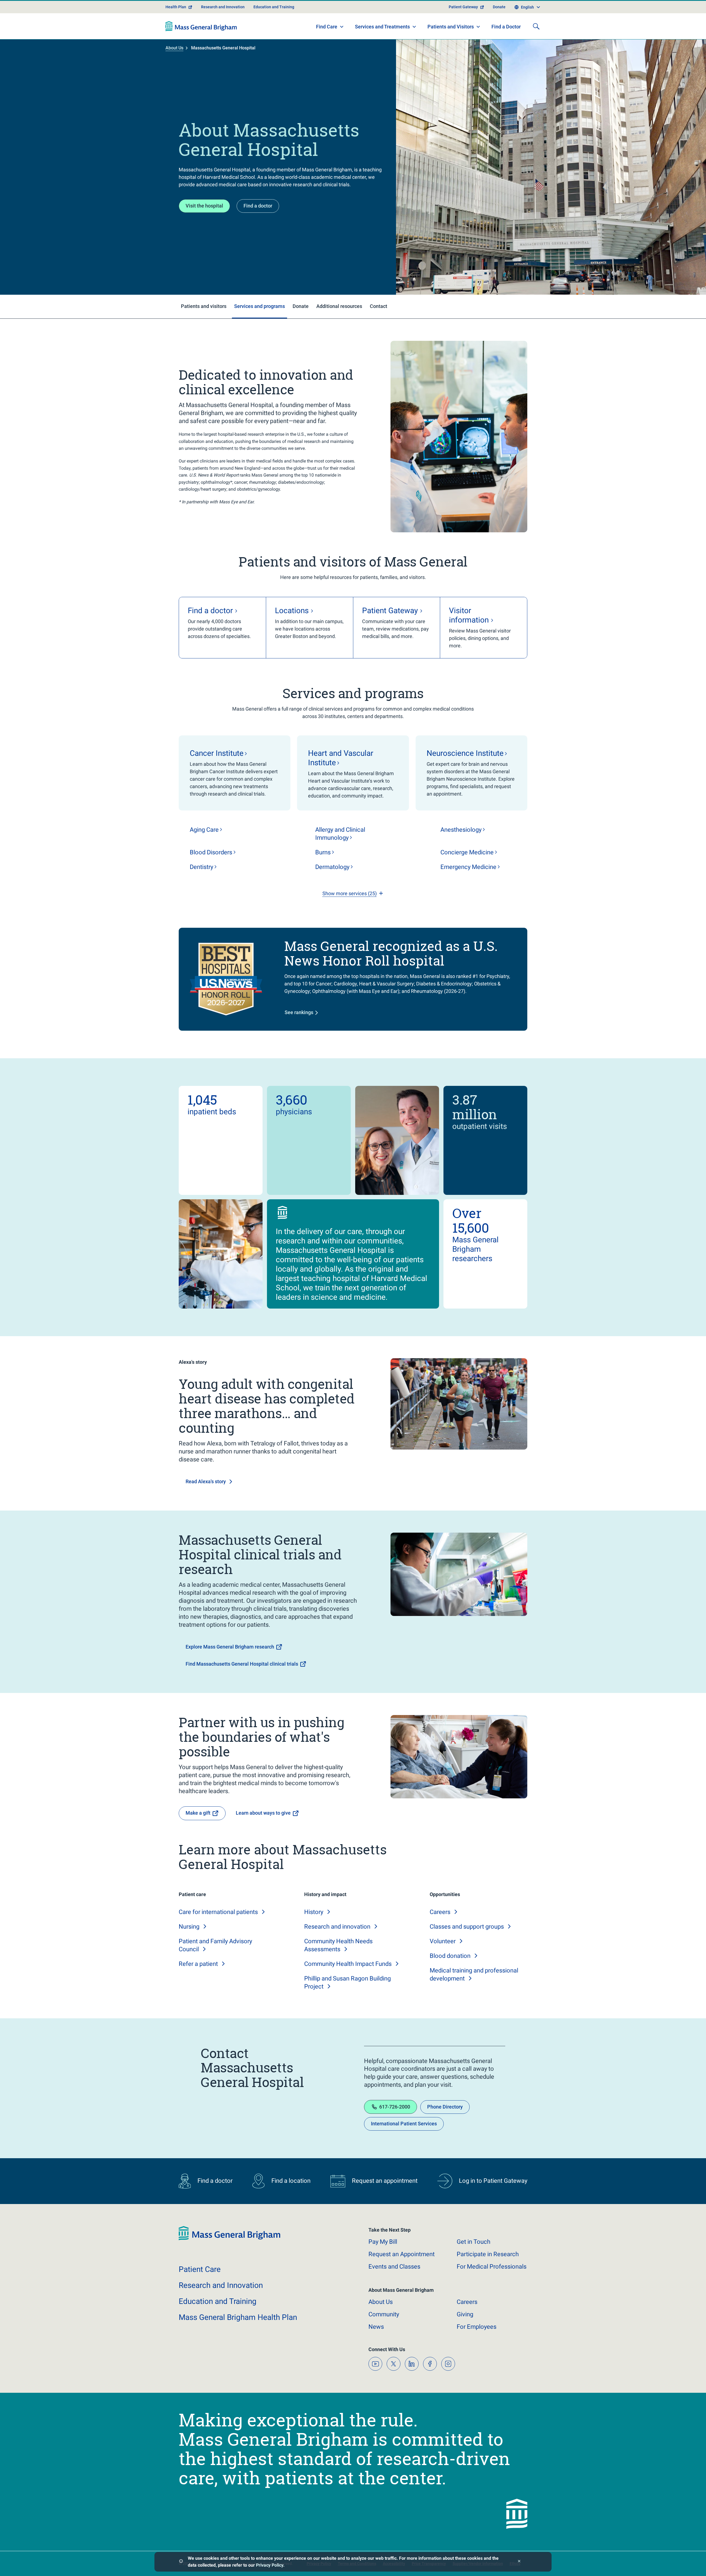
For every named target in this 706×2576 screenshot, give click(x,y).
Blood (211, 852)
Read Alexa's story (206, 1481)
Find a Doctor (506, 27)
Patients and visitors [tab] (204, 306)
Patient (200, 2269)
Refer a (198, 1964)
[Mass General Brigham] (201, 26)
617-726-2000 (395, 2107)
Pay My (383, 2242)
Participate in (488, 2254)
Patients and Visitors (451, 27)
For (477, 2327)
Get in (474, 2242)
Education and (218, 2301)
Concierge (467, 852)
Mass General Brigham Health (238, 2317)
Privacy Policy (270, 2565)
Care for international (218, 1912)
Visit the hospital (204, 206)
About (381, 2302)
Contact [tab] (379, 306)
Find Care (327, 27)
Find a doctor (258, 206)
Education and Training (274, 7)
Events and (394, 2267)
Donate (499, 7)
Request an (402, 2254)
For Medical (492, 2267)
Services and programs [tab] (260, 306)
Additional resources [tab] (339, 306)
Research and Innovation (223, 7)
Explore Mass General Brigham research (230, 1647)
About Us (174, 48)
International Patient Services (404, 2124)
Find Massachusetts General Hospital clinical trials (242, 1664)
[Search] (536, 26)
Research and (337, 1927)
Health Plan (176, 7)
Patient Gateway (463, 7)
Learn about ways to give (263, 1813)
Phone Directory (445, 2107)
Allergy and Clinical (340, 834)
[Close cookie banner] (519, 2562)
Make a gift (198, 1813)
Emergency (468, 867)
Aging (204, 830)
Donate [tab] (301, 306)
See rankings (299, 1012)
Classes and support (467, 1927)
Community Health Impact (348, 1964)
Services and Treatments (382, 27)
